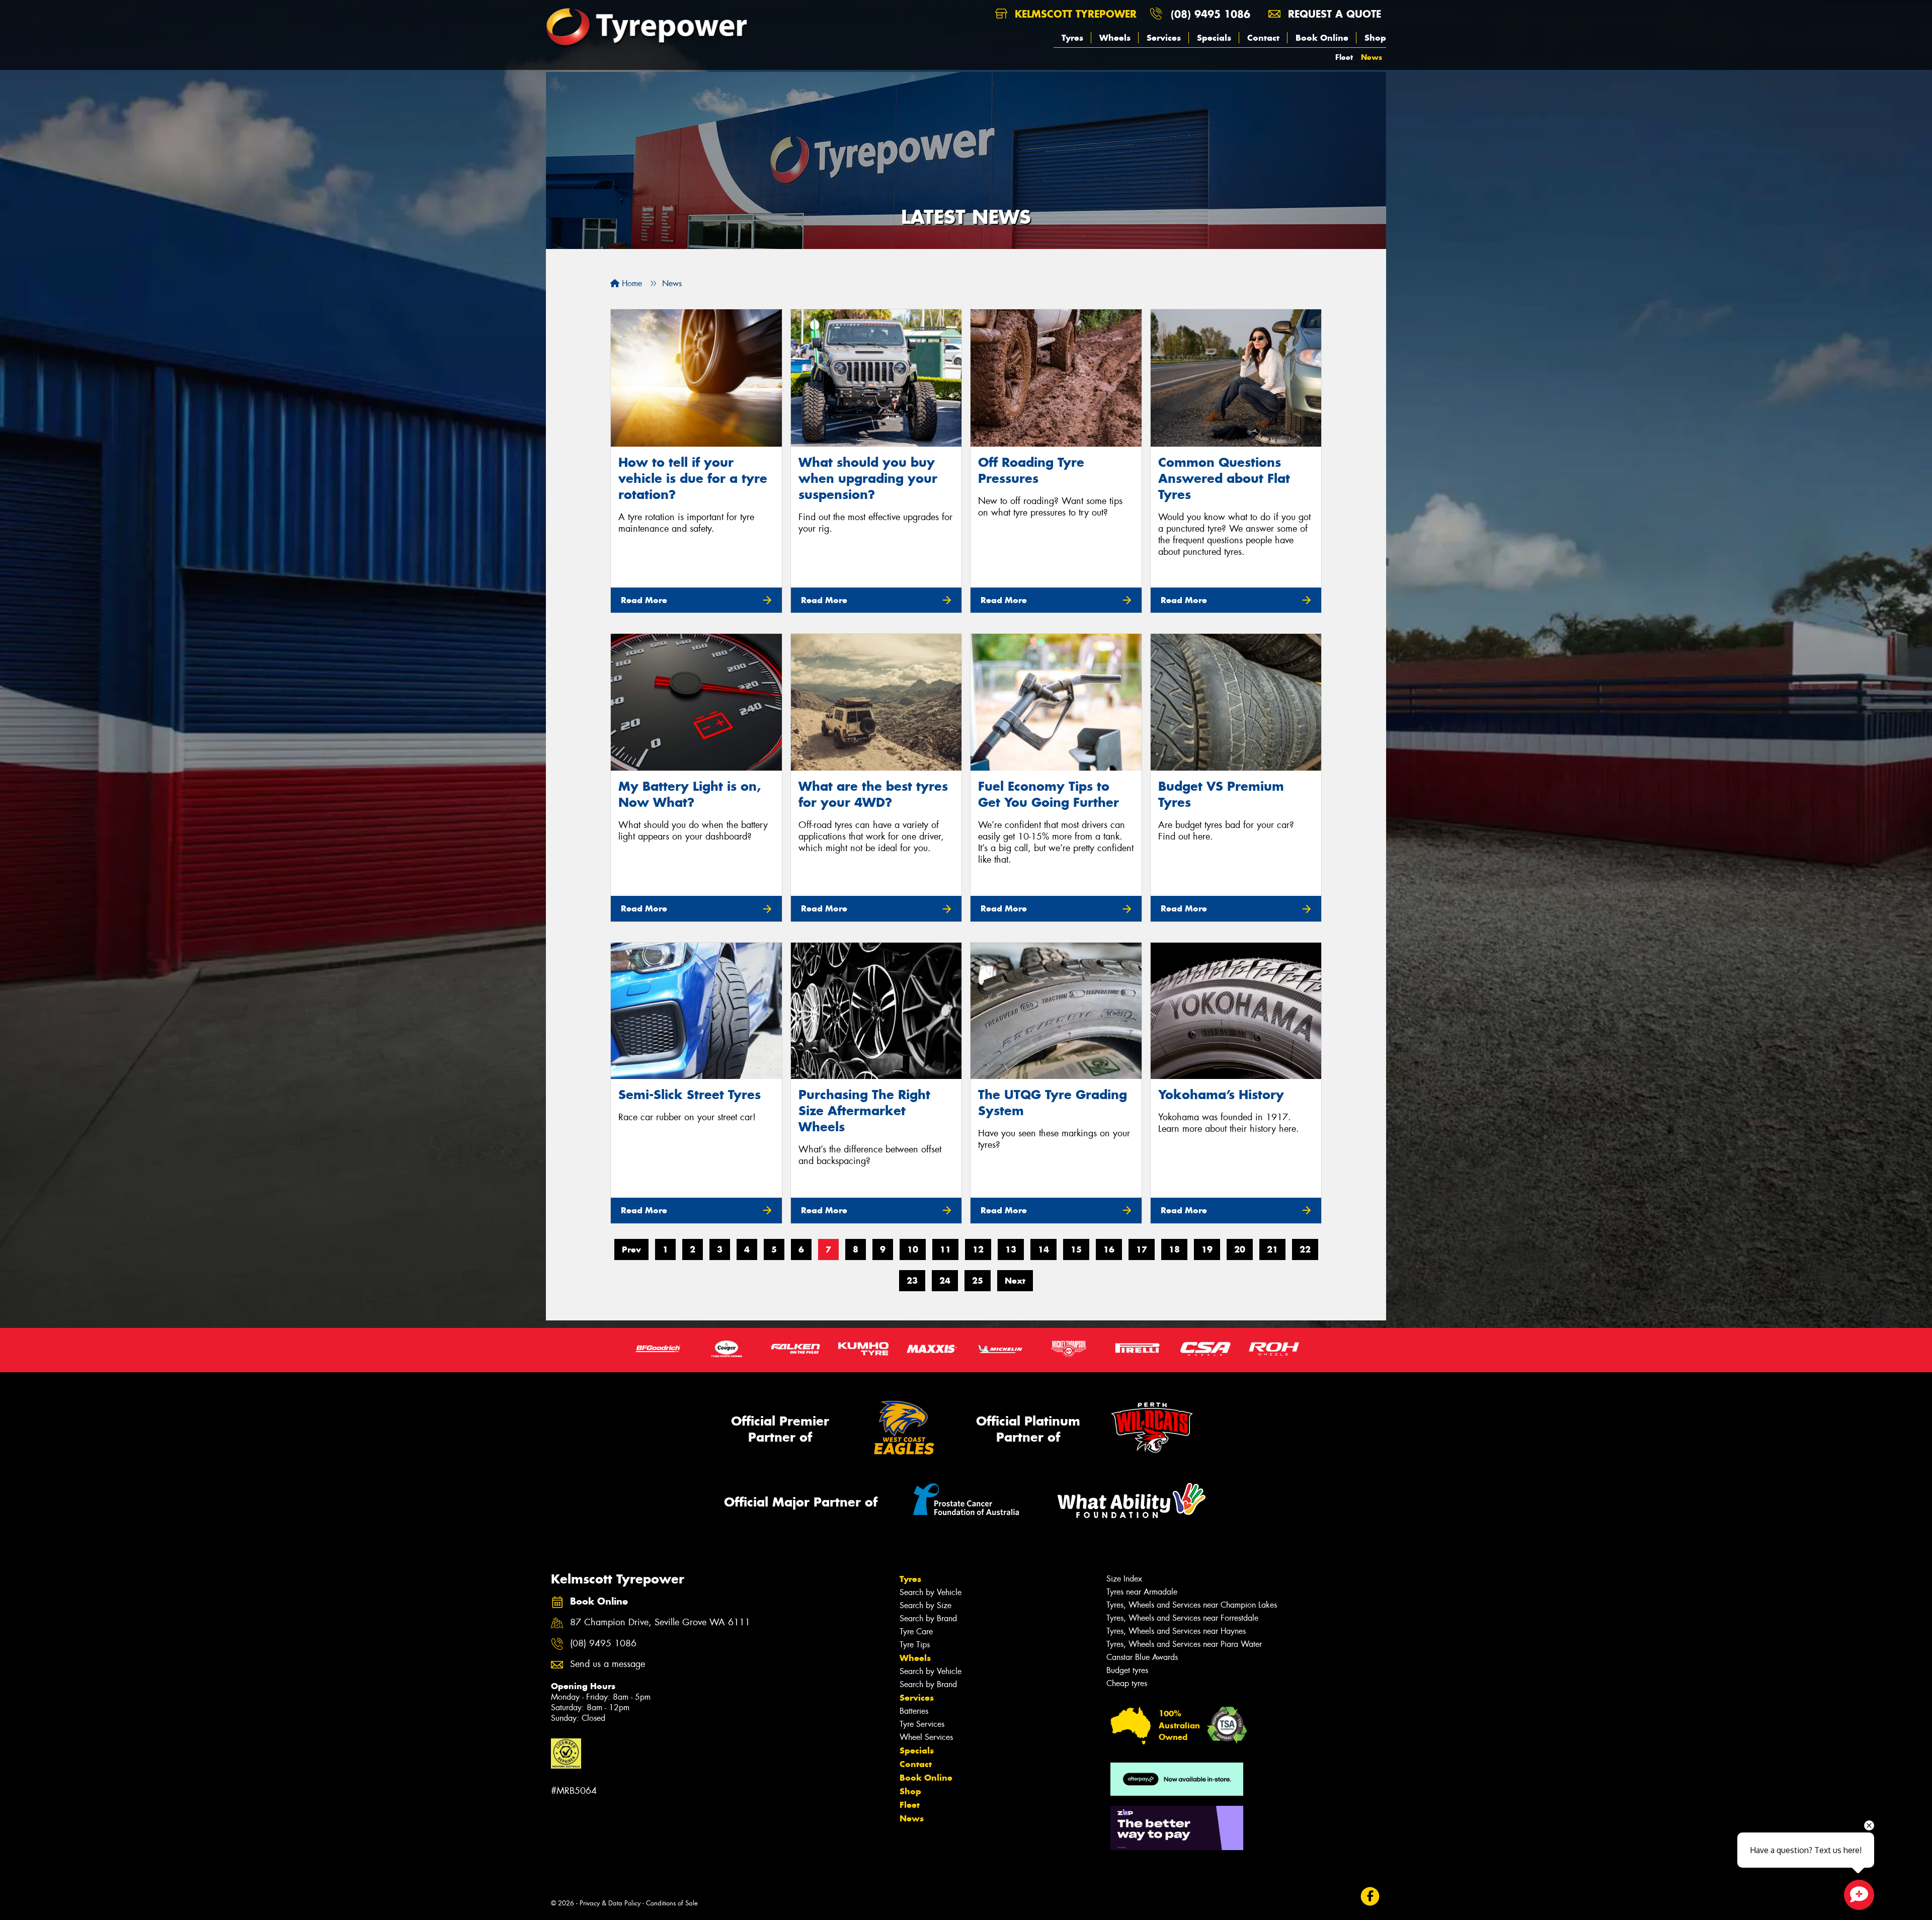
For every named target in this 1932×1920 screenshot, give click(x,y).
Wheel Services (926, 1737)
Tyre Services (922, 1724)
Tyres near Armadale (1142, 1592)
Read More (644, 600)
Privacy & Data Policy (610, 1903)
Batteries (914, 1711)
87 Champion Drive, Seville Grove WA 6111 (660, 1622)
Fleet (1344, 57)
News (1372, 57)
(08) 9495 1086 (1211, 14)
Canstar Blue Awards (1142, 1657)
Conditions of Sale (672, 1903)
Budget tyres (1127, 1670)
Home (631, 283)
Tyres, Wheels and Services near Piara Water (1184, 1644)
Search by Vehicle (931, 1592)
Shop (1375, 38)
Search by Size (925, 1605)
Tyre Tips (915, 1645)
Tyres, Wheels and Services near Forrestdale (1182, 1618)
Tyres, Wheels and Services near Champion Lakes (1192, 1605)
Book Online (1322, 38)
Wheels (1115, 38)
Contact (1263, 38)
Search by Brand (928, 1618)
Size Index (1124, 1579)
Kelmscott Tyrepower (1074, 14)
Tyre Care (916, 1632)
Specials (1214, 38)
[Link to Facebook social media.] (1370, 1896)
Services (1164, 38)
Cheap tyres (1127, 1683)
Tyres (1072, 38)
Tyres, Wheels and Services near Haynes (1176, 1631)
